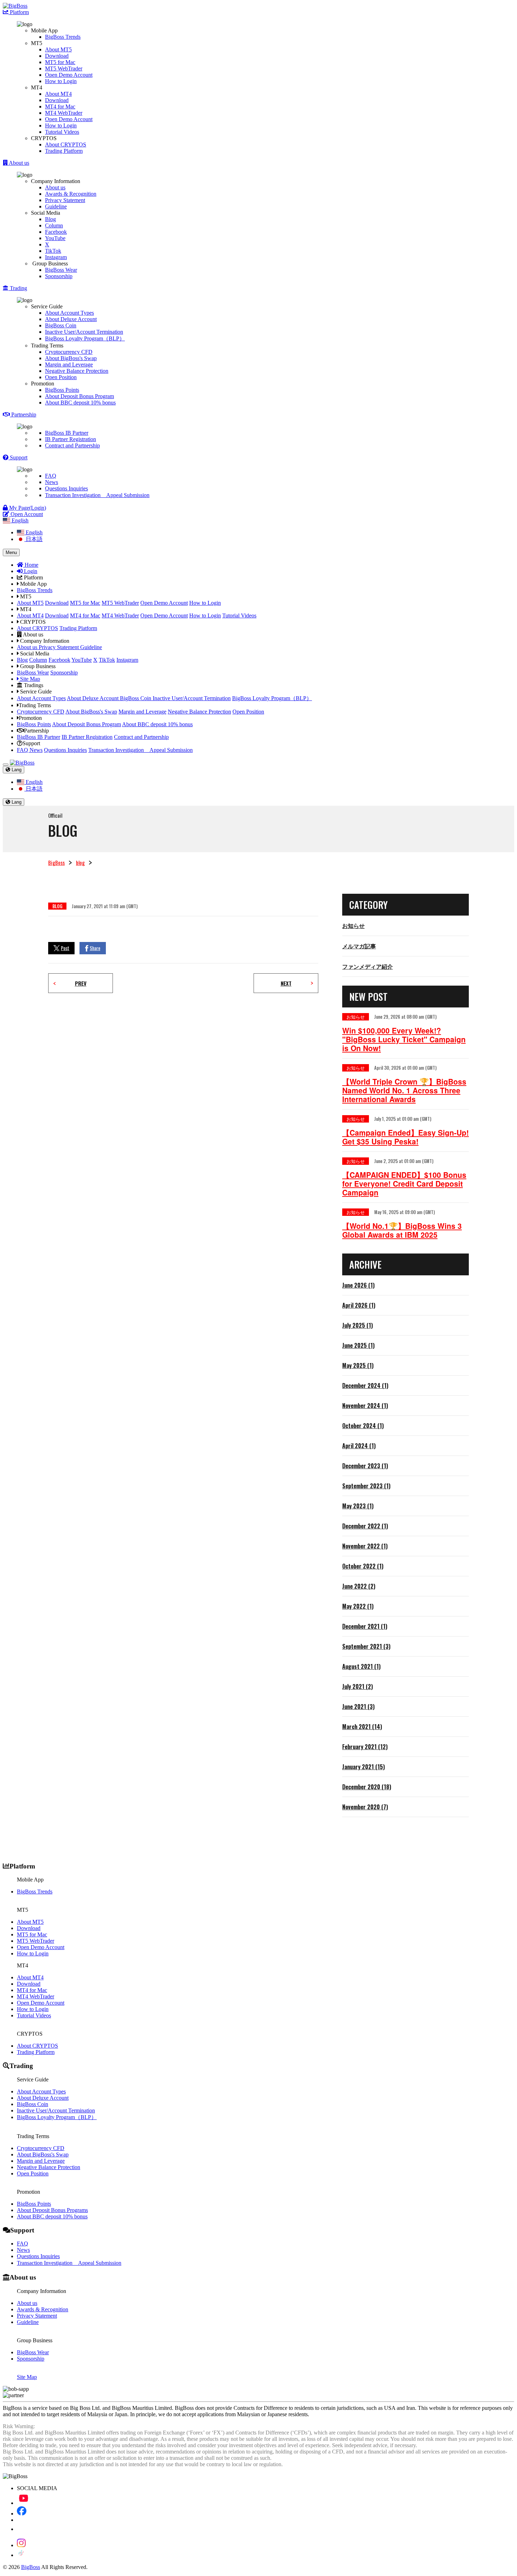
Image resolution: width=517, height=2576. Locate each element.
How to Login (61, 81)
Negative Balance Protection (77, 371)
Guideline (56, 206)
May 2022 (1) (358, 1606)
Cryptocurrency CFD (69, 352)
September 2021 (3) (366, 1646)
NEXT (286, 983)
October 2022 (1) (363, 1566)
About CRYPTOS (66, 144)
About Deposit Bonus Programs (52, 2210)
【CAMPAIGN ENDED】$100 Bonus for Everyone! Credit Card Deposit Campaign (404, 1184)
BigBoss (56, 862)
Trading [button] (18, 288)
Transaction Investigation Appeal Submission (97, 495)
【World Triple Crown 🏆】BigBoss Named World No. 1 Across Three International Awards (404, 1090)
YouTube (55, 238)
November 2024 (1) (365, 1406)
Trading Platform (64, 151)
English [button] (19, 520)
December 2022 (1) (365, 1526)
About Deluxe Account (71, 319)
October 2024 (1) (363, 1426)
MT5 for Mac (60, 62)
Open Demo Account (69, 75)
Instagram (56, 257)
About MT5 (58, 49)
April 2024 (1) (359, 1446)
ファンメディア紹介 (368, 966)
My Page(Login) (27, 508)
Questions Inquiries (66, 488)
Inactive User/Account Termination (84, 332)
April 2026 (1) (359, 1305)
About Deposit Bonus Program (79, 396)
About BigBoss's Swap (71, 358)
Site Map (29, 679)
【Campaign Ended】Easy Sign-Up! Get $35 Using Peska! (406, 1137)
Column (54, 225)
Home (31, 565)
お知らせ (353, 925)
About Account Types (69, 313)
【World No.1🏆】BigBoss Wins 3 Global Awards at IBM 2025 (402, 1230)
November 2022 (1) (365, 1546)
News (52, 482)
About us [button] (18, 163)
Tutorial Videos (62, 132)
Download (57, 56)
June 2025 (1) (358, 1345)
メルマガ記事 (359, 946)
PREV (81, 983)
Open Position (61, 377)
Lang (16, 770)
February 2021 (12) (365, 1747)
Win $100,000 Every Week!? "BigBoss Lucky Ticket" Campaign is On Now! (404, 1039)
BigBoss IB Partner (67, 433)
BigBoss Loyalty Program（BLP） (85, 338)
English (33, 532)
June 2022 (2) (359, 1586)
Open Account (26, 514)
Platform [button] (19, 12)
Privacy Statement (65, 200)
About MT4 (58, 94)
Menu (11, 552)
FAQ (51, 476)
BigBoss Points (62, 390)
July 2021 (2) (358, 1686)
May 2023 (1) (358, 1506)
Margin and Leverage (69, 365)
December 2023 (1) (365, 1466)
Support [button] (18, 457)
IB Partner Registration (71, 439)
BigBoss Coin (61, 325)
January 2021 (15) (363, 1767)
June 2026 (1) (358, 1285)
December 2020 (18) (367, 1787)
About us (55, 187)
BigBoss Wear (61, 270)
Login (30, 571)
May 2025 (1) (358, 1365)
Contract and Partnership (72, 445)
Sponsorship (59, 276)
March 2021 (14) (362, 1727)
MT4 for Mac (60, 106)
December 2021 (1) (365, 1626)
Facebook (56, 232)
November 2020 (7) (365, 1807)
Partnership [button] (23, 414)
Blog (50, 219)
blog (80, 862)
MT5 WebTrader (64, 68)
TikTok (53, 251)
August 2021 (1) (361, 1666)
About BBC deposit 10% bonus (80, 403)
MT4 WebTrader (64, 113)
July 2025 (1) (358, 1325)
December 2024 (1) (365, 1386)
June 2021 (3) (358, 1707)
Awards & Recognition (71, 194)
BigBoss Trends (63, 37)
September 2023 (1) (366, 1486)
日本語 (33, 539)
